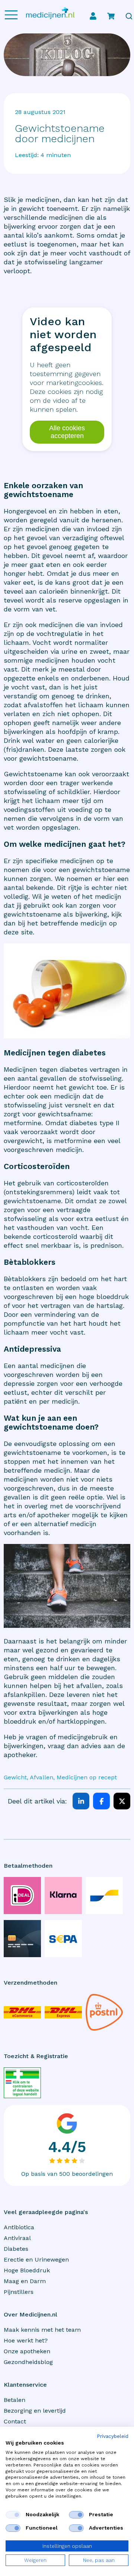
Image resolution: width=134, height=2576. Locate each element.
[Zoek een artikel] (129, 16)
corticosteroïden (83, 1183)
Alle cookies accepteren (67, 432)
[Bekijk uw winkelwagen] (111, 16)
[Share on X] (122, 1801)
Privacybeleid (113, 2436)
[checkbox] (13, 2515)
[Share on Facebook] (101, 1801)
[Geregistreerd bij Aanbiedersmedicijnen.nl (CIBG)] (22, 2083)
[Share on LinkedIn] (81, 1801)
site (27, 932)
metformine (73, 1141)
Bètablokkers (25, 1279)
